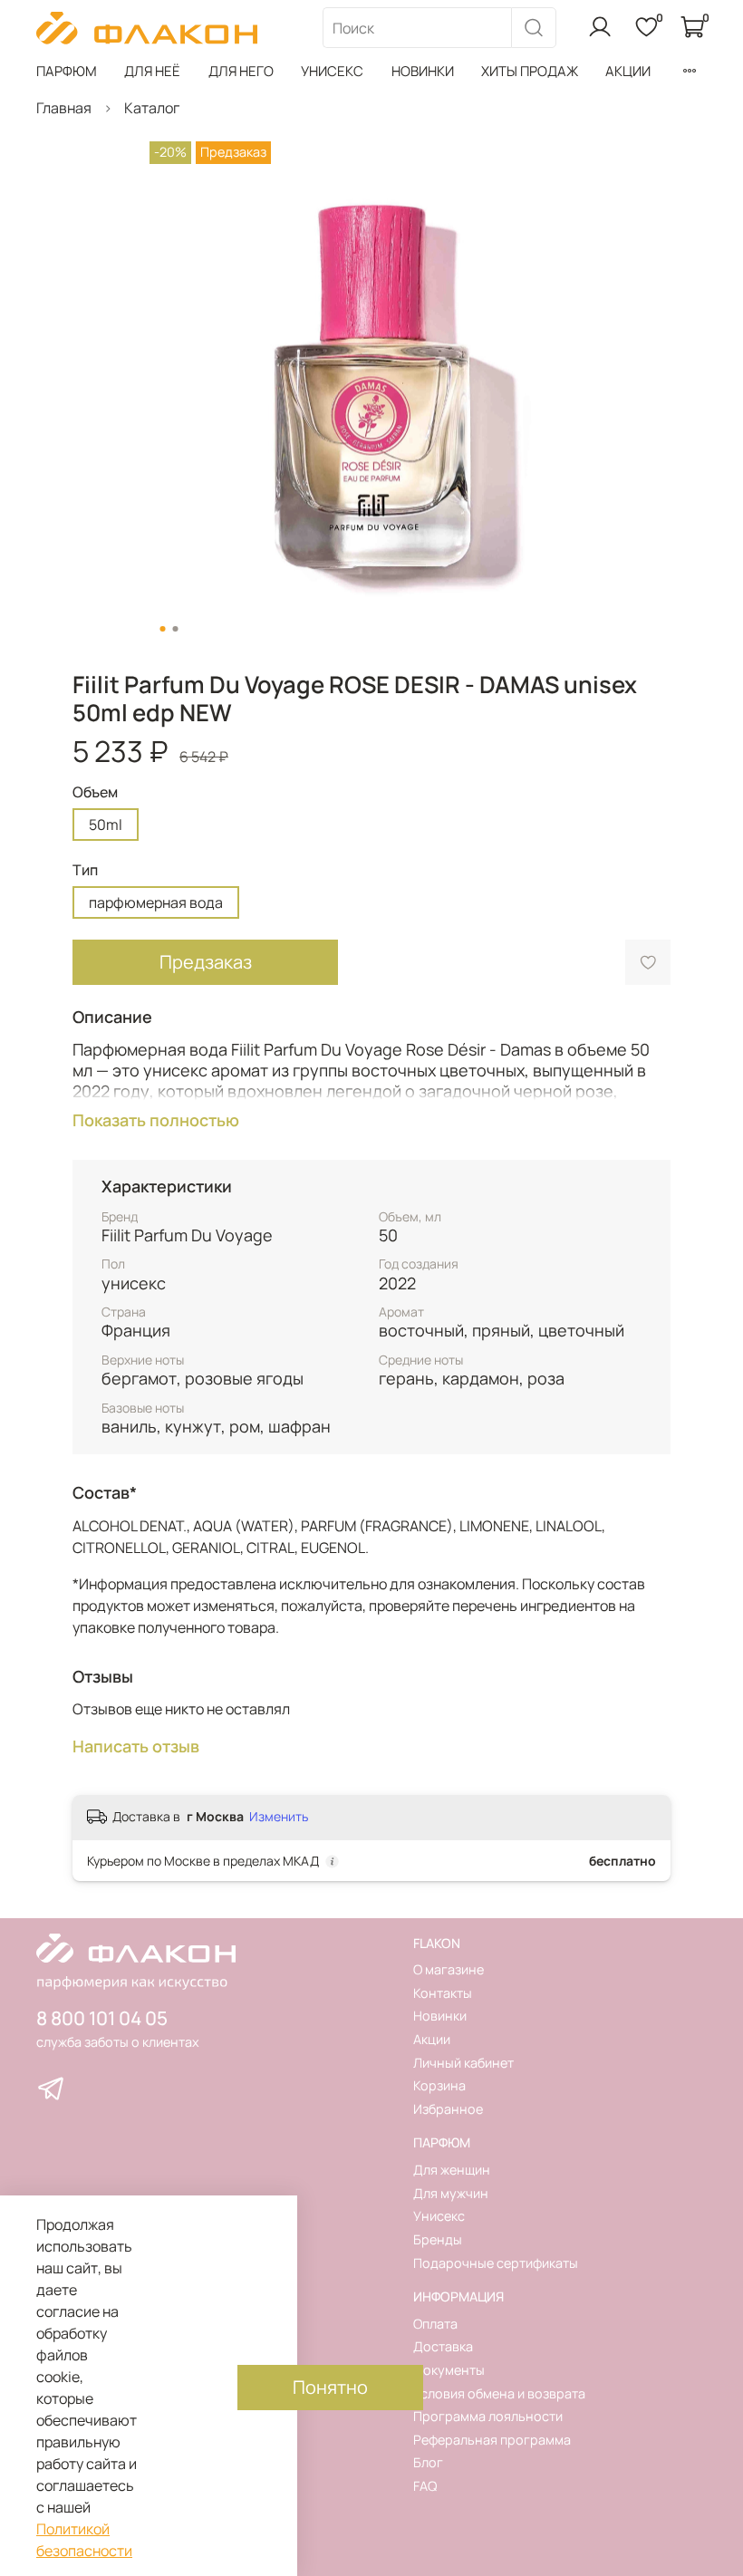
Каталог (152, 108)
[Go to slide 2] (176, 629)
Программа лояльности (488, 2416)
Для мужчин (451, 2193)
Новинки (440, 2016)
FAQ (425, 2486)
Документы (449, 2370)
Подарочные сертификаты (496, 2263)
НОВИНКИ (423, 71)
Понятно (330, 2387)
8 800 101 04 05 (102, 2018)
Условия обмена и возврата (499, 2393)
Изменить (279, 1817)
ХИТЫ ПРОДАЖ (530, 71)
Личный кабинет (463, 2063)
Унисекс (439, 2216)
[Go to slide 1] (163, 629)
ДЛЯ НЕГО (241, 71)
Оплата (435, 2324)
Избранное (448, 2109)
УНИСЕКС (332, 71)
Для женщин (452, 2170)
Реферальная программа (492, 2440)
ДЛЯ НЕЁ (152, 71)
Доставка (443, 2346)
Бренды (438, 2239)
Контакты (443, 1993)
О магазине (449, 1969)
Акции (432, 2039)
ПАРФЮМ (67, 71)
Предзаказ (206, 962)
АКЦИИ (628, 71)
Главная (64, 108)
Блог (428, 2462)
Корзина (439, 2085)
